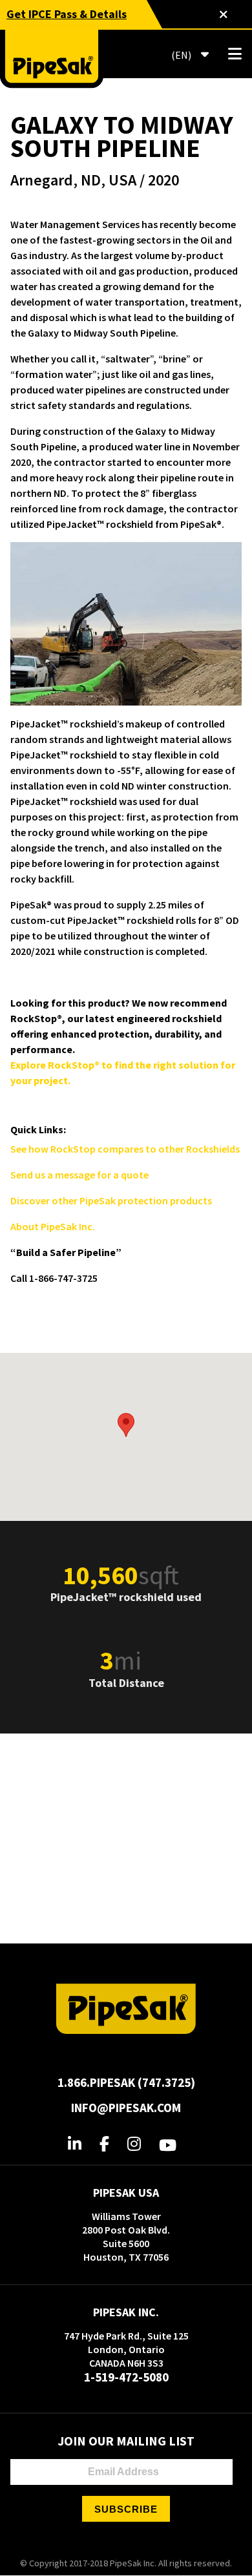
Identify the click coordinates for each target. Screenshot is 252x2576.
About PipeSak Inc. (53, 1226)
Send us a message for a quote (79, 1175)
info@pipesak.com (126, 2108)
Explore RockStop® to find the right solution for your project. (123, 1073)
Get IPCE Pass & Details (67, 14)
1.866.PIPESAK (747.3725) (126, 2082)
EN (181, 55)
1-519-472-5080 (126, 2377)
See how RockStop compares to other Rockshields (125, 1149)
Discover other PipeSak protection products (111, 1200)
